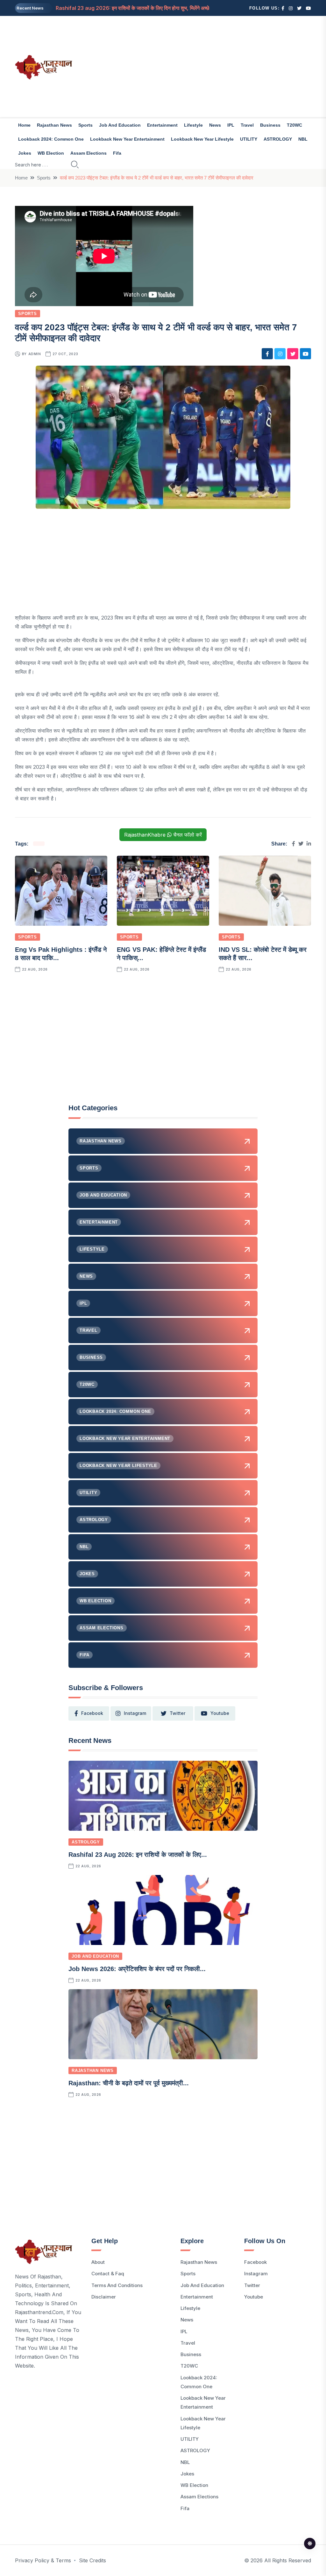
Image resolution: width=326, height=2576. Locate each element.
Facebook (255, 2262)
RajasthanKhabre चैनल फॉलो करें (163, 835)
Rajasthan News (54, 125)
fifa (117, 153)
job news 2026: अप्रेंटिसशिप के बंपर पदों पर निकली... (137, 1969)
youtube (220, 1713)
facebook (92, 1713)
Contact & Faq (108, 2274)
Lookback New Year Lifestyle (202, 139)
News (215, 125)
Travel (247, 125)
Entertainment (162, 125)
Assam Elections (89, 153)
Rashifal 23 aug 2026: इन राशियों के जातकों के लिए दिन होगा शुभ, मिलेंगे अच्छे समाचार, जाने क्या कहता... (157, 8)
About (98, 2262)
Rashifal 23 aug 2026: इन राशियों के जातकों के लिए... (138, 1855)
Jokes (25, 153)
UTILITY (249, 139)
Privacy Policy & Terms (43, 2560)
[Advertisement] (214, 67)
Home (24, 125)
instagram (135, 1713)
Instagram (256, 2274)
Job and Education (120, 125)
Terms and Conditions (117, 2285)
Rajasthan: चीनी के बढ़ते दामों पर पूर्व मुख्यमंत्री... (129, 2083)
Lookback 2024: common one (51, 139)
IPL (231, 125)
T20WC (294, 125)
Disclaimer (104, 2297)
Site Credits (92, 2560)
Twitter (252, 2285)
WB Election (51, 153)
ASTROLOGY (278, 139)
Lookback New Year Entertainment (127, 139)
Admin (35, 354)
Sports (85, 125)
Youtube (254, 2297)
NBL (303, 139)
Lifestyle (193, 125)
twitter (177, 1713)
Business (270, 125)
